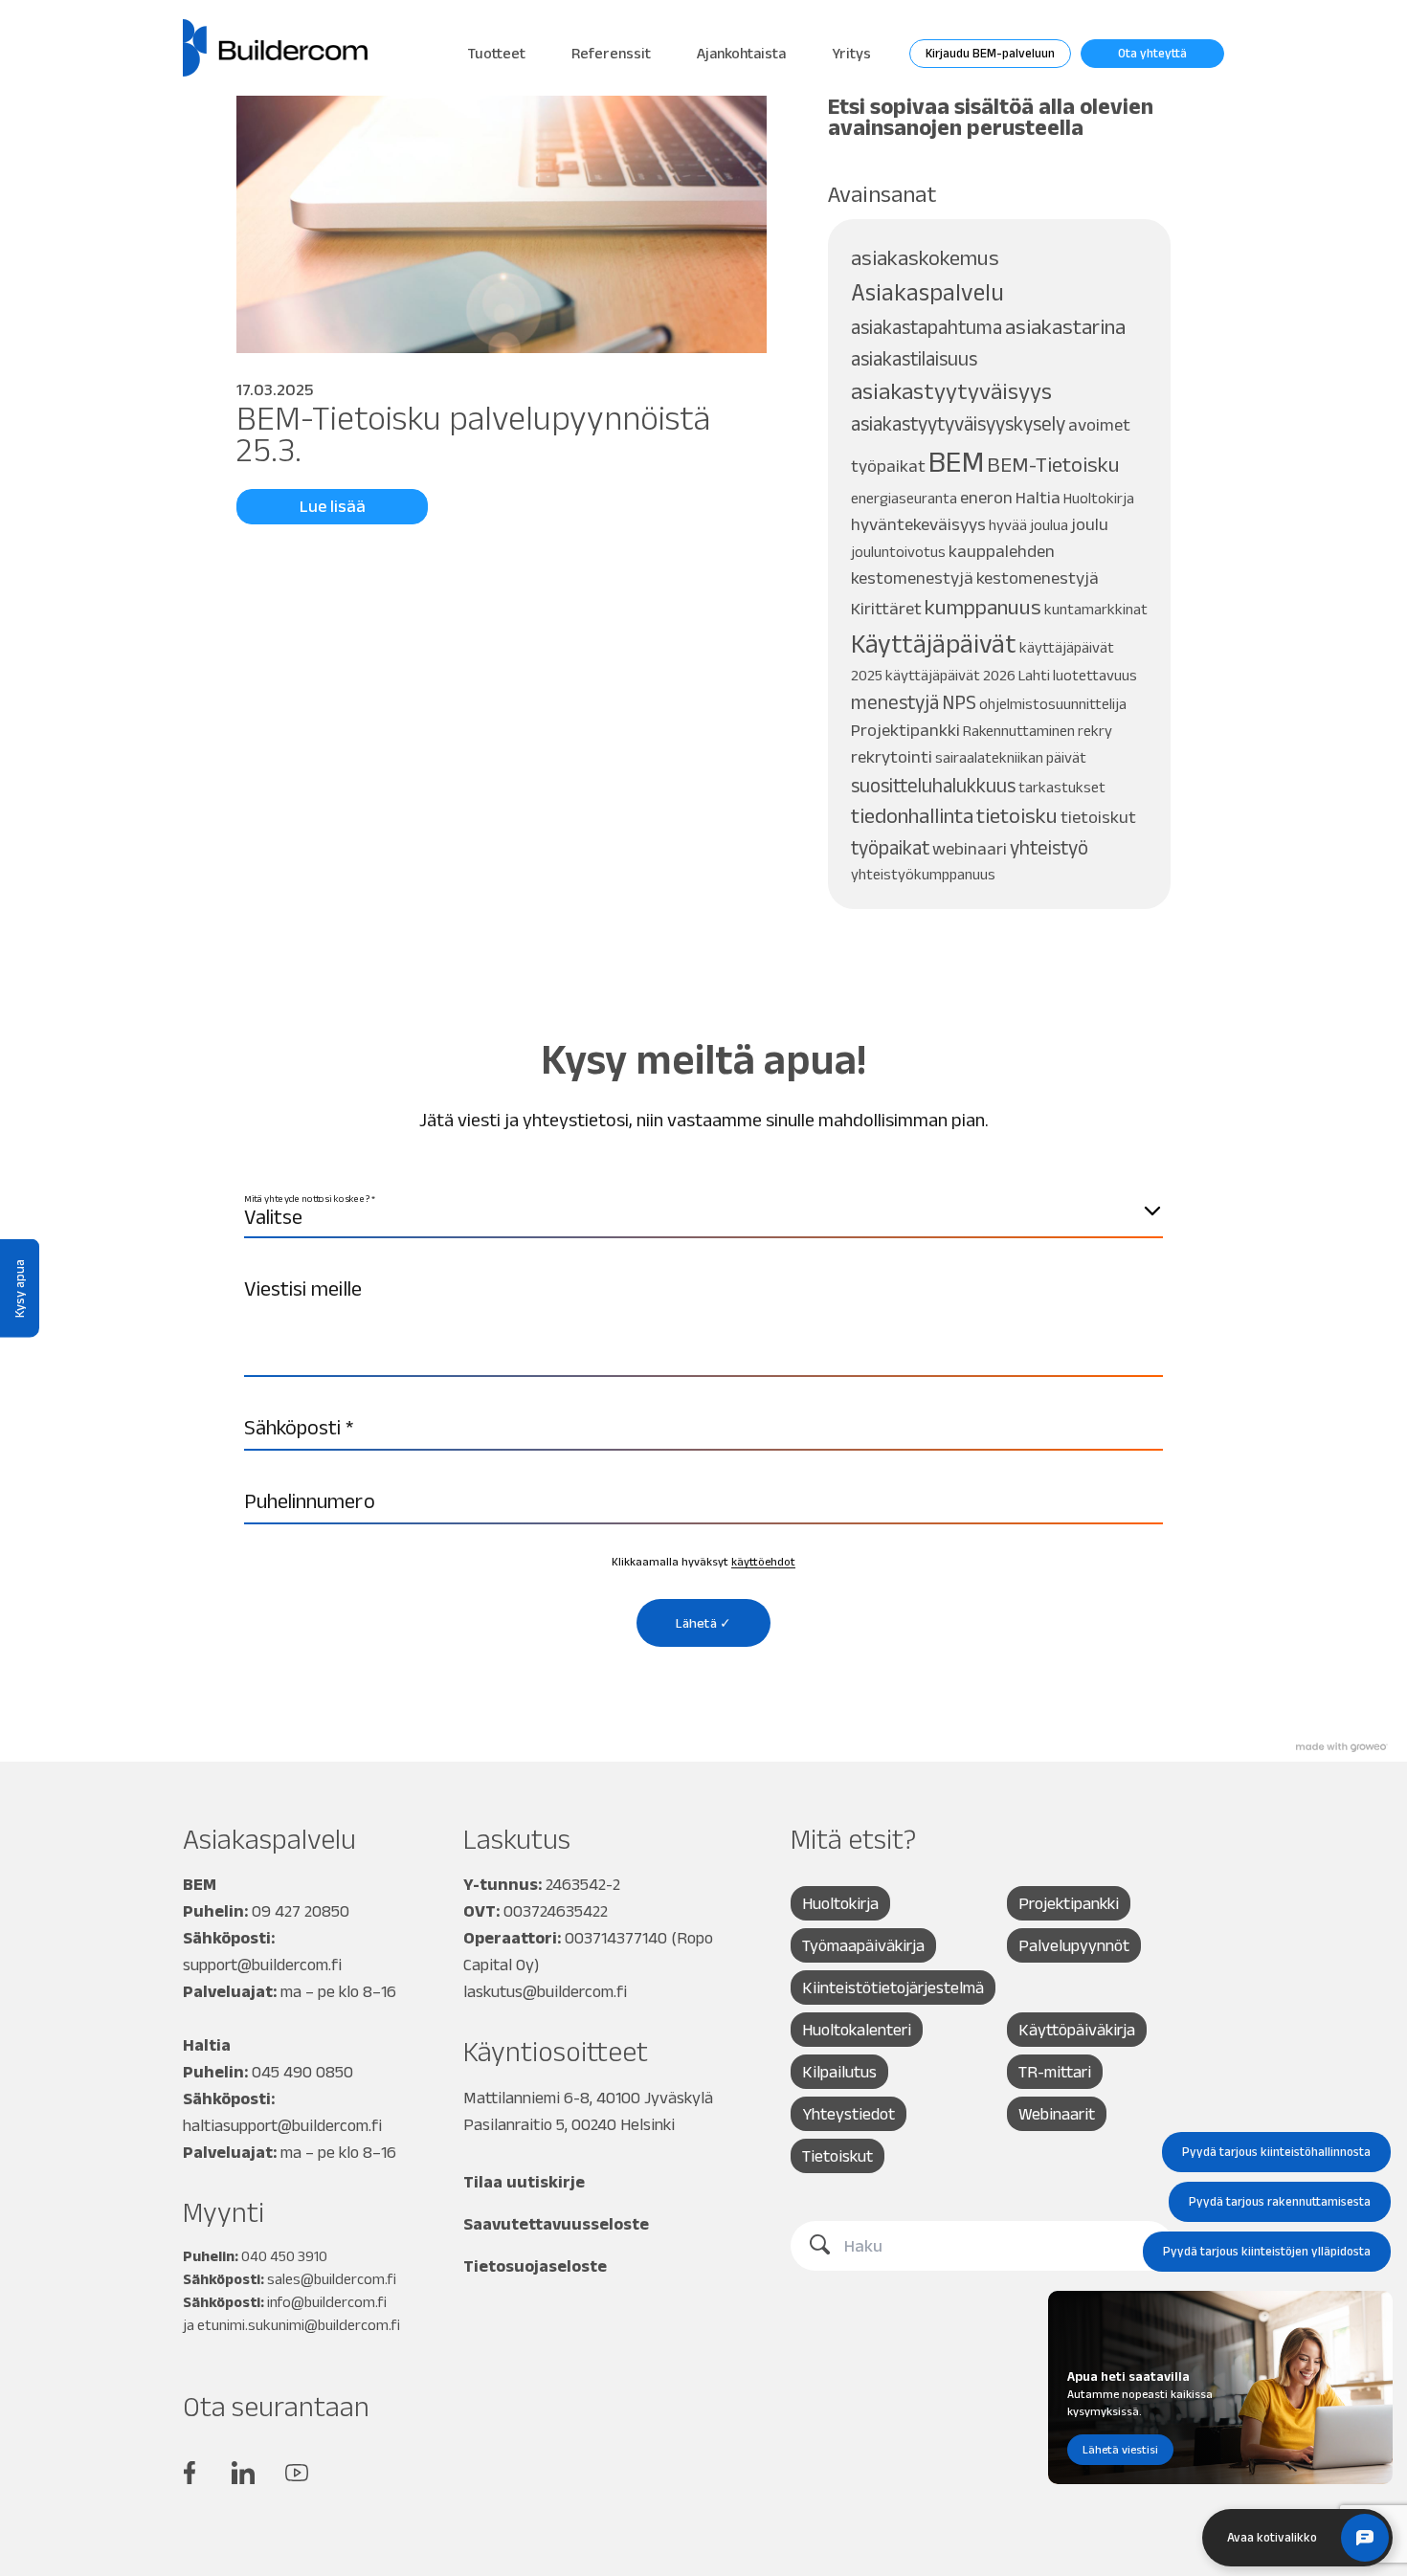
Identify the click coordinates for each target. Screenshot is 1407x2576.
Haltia (1038, 497)
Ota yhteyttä (1152, 53)
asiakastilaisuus (914, 358)
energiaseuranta (904, 498)
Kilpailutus (839, 2072)
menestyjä (895, 702)
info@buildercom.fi (327, 2302)
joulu (1090, 524)
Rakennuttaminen (1019, 731)
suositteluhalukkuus (933, 785)
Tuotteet (497, 53)
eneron (986, 497)
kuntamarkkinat (1096, 609)
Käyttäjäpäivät (934, 644)
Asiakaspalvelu (927, 292)
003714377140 (616, 1938)
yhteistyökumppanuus (923, 874)
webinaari (970, 848)
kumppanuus (983, 607)
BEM (956, 461)
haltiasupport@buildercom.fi (282, 2125)
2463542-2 (583, 1884)
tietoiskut (1098, 817)
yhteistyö (1049, 847)
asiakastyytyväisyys (951, 391)
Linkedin (243, 2473)
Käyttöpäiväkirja (1077, 2030)
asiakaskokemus (925, 258)
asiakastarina (1065, 327)
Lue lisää (333, 506)
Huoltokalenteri (857, 2030)
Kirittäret (886, 608)
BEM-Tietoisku (1053, 465)
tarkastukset (1062, 787)
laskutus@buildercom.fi (545, 1991)
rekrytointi (892, 756)
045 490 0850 (302, 2072)
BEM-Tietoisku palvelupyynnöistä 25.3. (473, 433)
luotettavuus (1095, 675)
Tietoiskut (837, 2156)
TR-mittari (1055, 2072)
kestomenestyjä (1038, 577)
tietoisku (1017, 816)
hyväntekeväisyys (918, 524)
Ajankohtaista (741, 53)
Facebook (190, 2473)
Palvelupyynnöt (1074, 1945)
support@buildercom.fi (262, 1965)
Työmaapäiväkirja (863, 1945)
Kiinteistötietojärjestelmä (893, 1988)
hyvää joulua (1028, 525)
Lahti (1034, 675)
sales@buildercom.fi (332, 2279)
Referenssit (611, 53)
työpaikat (890, 847)
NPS (959, 702)
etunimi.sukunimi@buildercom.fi (299, 2325)
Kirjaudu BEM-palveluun (990, 53)
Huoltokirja (1099, 498)
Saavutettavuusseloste (556, 2224)
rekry (1095, 731)
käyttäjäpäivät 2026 (950, 675)
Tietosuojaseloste (535, 2266)
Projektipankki (905, 730)
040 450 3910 (284, 2256)
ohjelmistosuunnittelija (1053, 704)
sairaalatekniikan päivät (1011, 757)
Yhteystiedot (849, 2114)
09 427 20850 (301, 1911)
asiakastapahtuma (927, 327)
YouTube (297, 2473)
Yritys (851, 53)
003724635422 (556, 1911)
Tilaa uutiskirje (524, 2182)
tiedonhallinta (912, 816)
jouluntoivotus (898, 552)
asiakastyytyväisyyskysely (958, 423)
